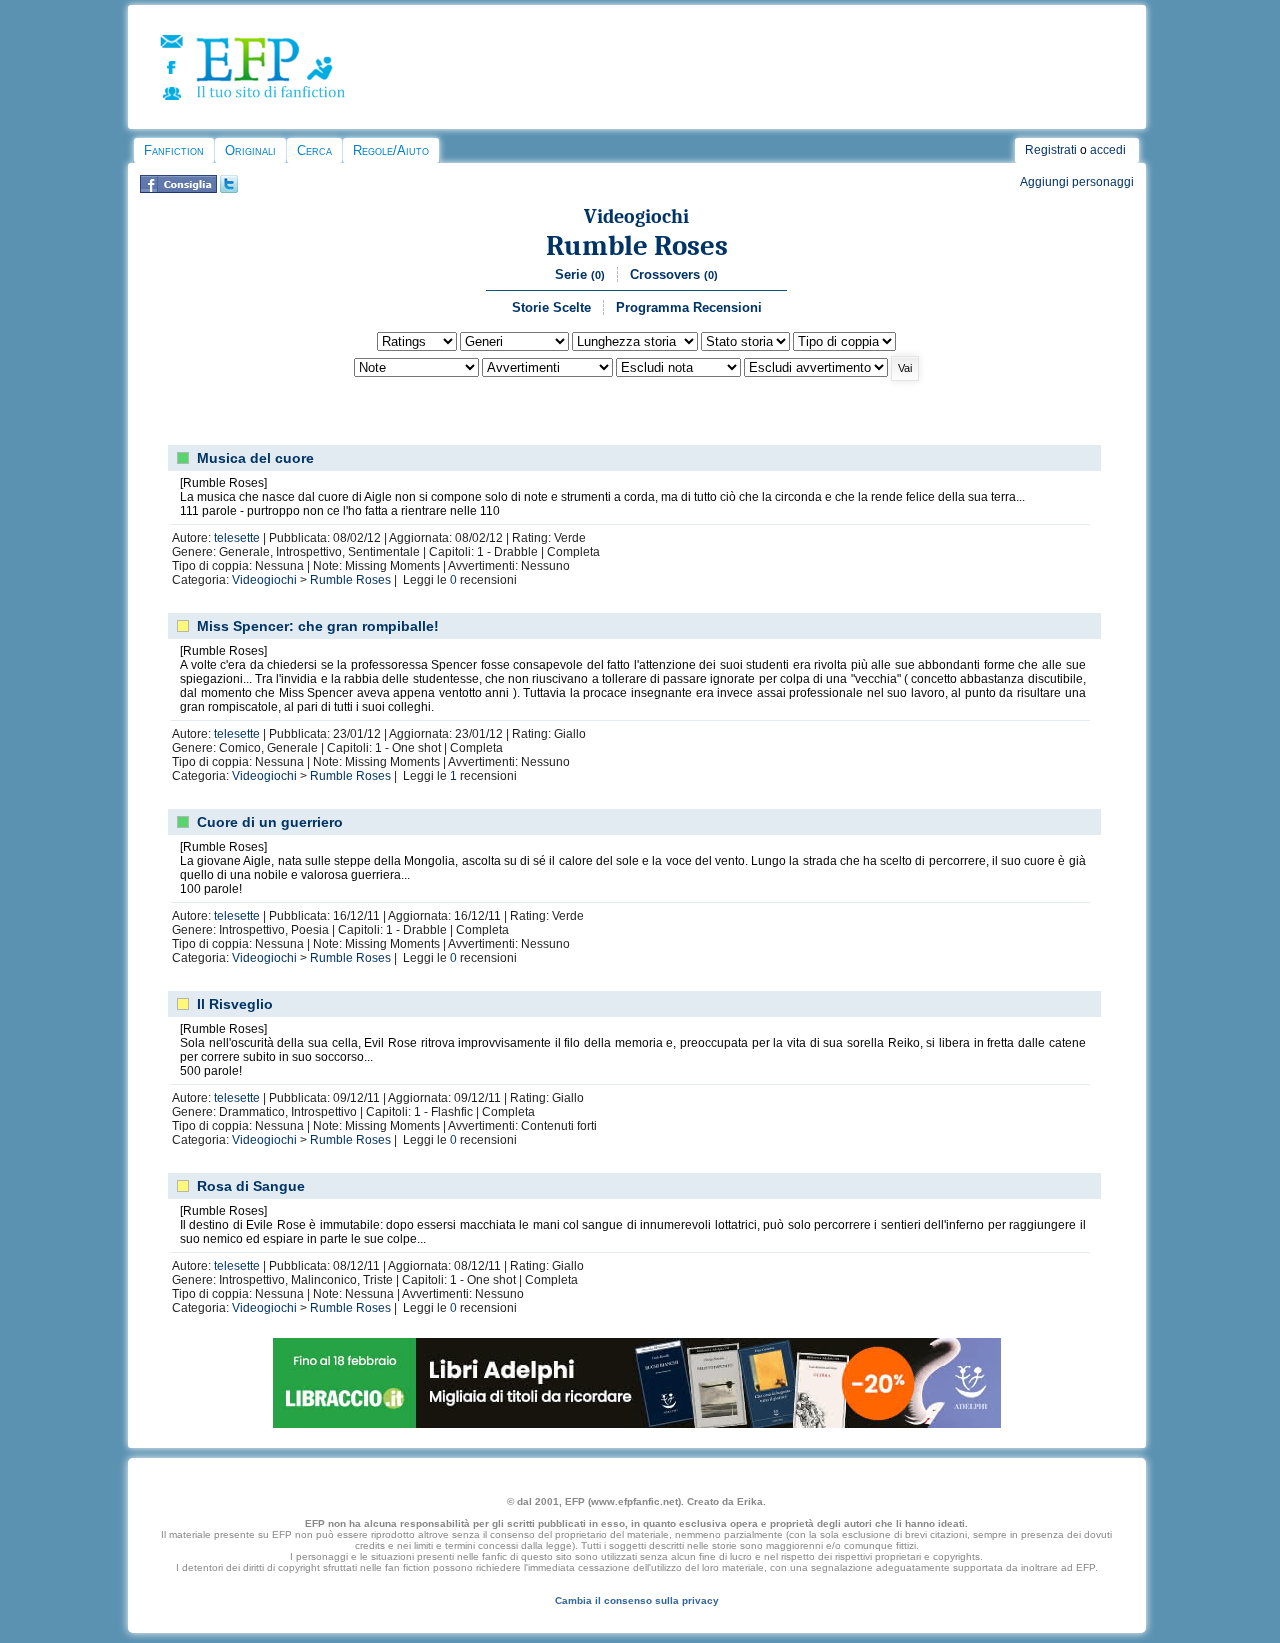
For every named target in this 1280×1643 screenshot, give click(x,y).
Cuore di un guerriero (270, 822)
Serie (580, 274)
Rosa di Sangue (251, 1186)
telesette (237, 538)
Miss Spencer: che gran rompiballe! (318, 626)
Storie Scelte (551, 307)
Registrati (1051, 150)
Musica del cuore (255, 458)
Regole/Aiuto (391, 150)
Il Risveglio (235, 1004)
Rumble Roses (637, 245)
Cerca (314, 150)
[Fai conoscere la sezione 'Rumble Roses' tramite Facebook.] (178, 189)
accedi (1108, 150)
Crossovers (674, 274)
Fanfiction (174, 150)
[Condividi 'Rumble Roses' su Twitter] (229, 189)
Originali (250, 150)
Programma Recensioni (689, 307)
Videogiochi (636, 216)
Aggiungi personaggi (1077, 182)
